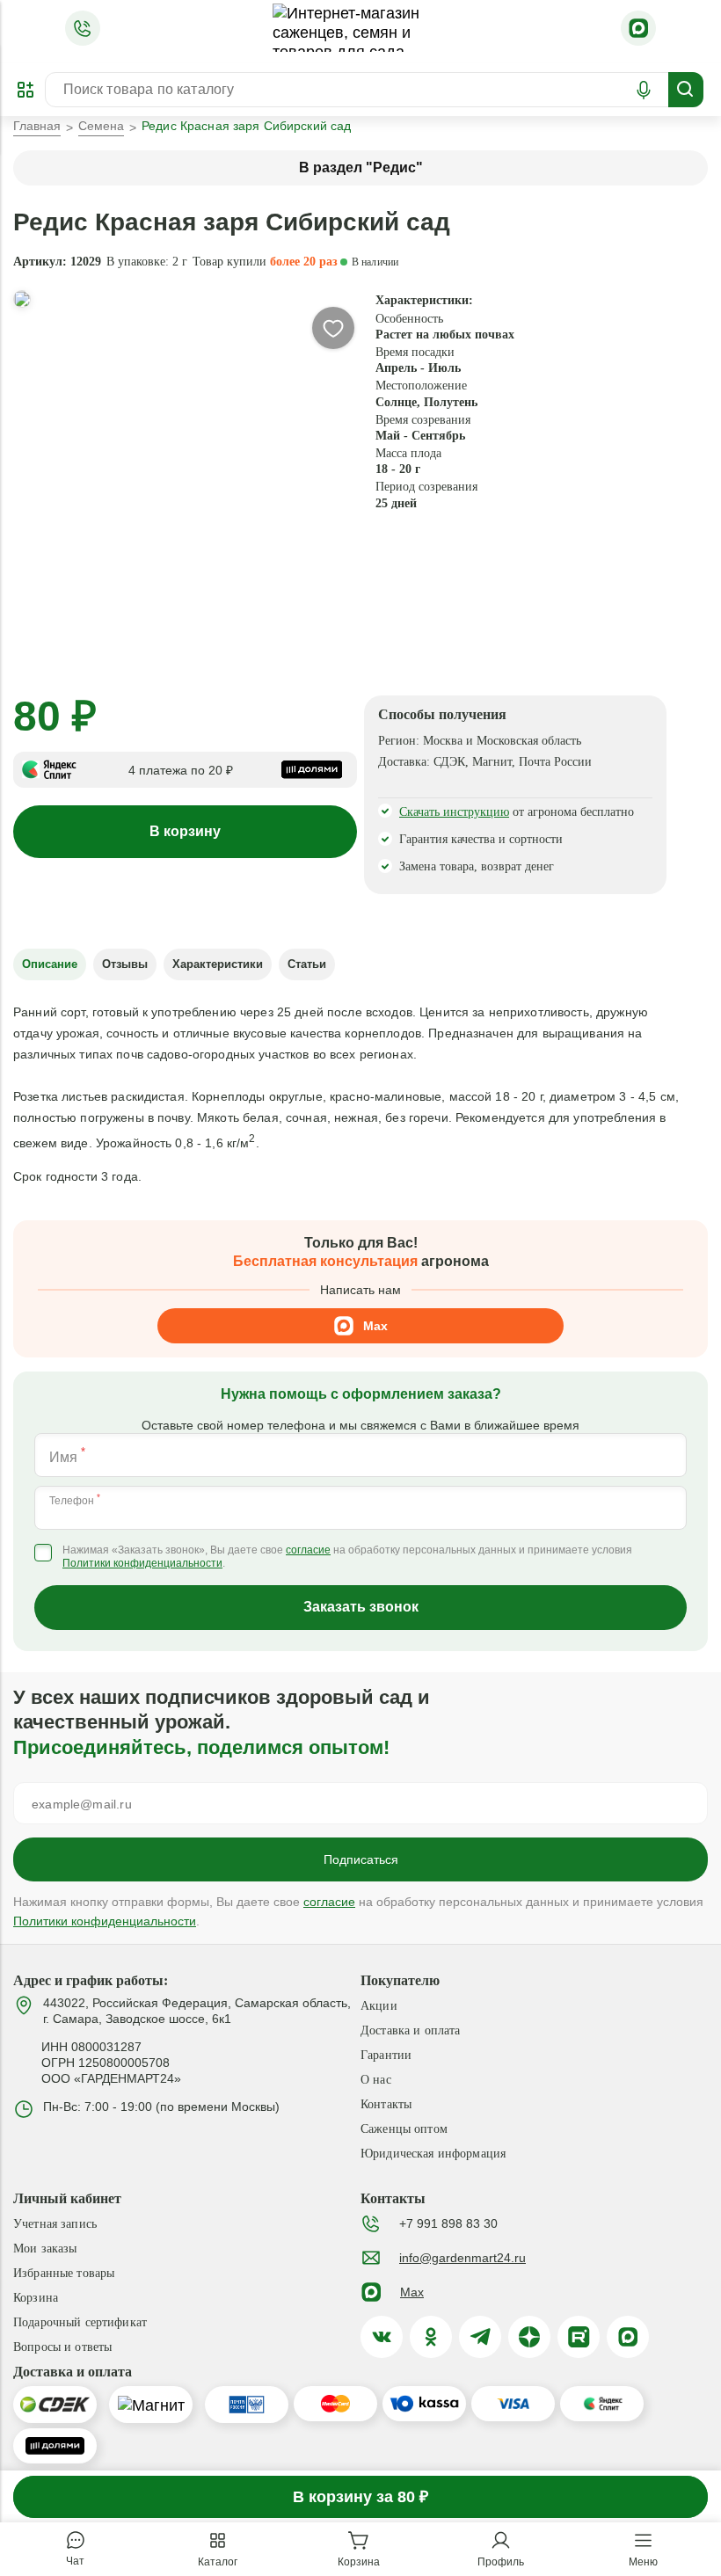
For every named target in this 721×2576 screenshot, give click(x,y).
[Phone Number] (83, 28)
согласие (308, 1550)
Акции (379, 2006)
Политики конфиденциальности (142, 1563)
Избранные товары (64, 2273)
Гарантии (386, 2055)
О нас (376, 2080)
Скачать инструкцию (454, 812)
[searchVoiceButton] (644, 90)
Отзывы (125, 964)
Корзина (36, 2298)
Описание (50, 964)
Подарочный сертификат (80, 2322)
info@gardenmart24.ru (462, 2258)
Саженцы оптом (404, 2129)
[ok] (431, 2337)
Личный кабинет (67, 2197)
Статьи (307, 964)
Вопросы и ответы (62, 2347)
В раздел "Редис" (361, 167)
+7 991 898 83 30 (448, 2223)
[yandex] (529, 2337)
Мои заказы (45, 2249)
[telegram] (480, 2337)
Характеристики (218, 964)
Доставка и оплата (410, 2030)
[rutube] (579, 2337)
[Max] (638, 28)
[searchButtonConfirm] (686, 90)
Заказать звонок (361, 1607)
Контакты (386, 2104)
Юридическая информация (433, 2154)
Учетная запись (55, 2224)
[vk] (382, 2337)
